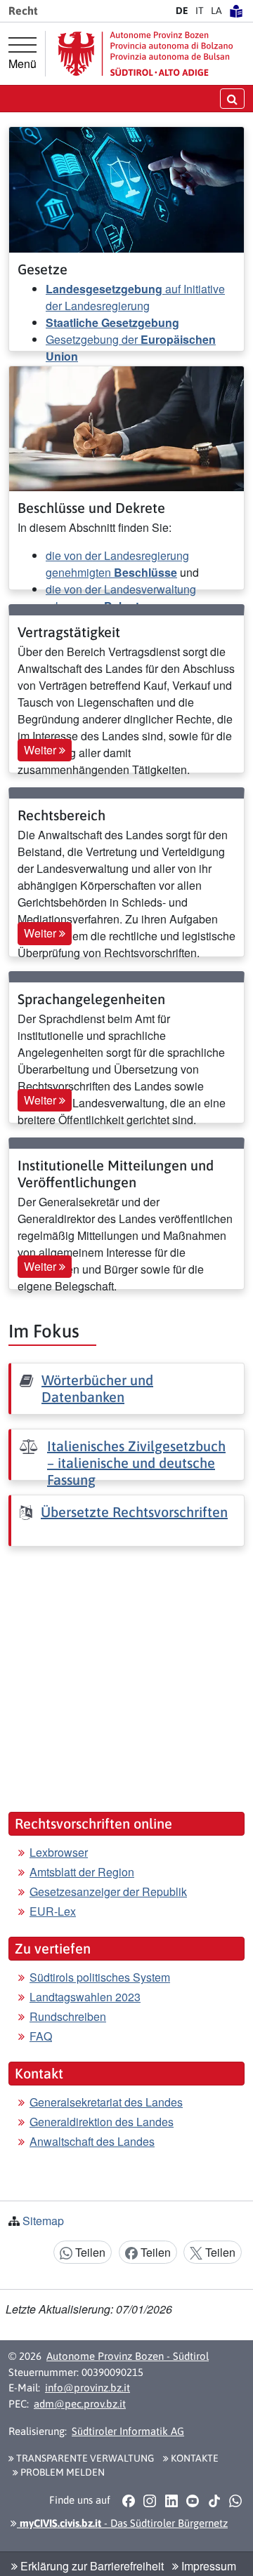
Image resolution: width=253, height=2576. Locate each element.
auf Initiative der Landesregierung (135, 297)
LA (216, 11)
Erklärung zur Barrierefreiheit (91, 2566)
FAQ (41, 2036)
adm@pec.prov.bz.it (80, 2404)
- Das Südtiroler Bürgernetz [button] (122, 2523)
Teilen (89, 2252)
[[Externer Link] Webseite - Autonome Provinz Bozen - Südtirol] (145, 54)
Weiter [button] (41, 750)
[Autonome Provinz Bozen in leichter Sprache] (236, 11)
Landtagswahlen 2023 (85, 1997)
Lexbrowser (59, 1852)
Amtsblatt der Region (82, 1872)
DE (182, 11)
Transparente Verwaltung (84, 2458)
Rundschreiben (68, 2016)
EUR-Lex (53, 1911)
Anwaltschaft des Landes (92, 2141)
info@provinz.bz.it (87, 2388)
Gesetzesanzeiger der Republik (108, 1891)
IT (200, 11)
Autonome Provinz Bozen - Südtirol (128, 2356)
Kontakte (194, 2458)
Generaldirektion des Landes (102, 2122)
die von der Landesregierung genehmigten (117, 564)
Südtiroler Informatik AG (128, 2431)
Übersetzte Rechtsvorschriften (134, 1512)
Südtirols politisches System (100, 1977)
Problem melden (61, 2472)
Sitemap (43, 2221)
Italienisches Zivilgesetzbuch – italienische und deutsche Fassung (136, 1463)
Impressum (207, 2566)
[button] (128, 2501)
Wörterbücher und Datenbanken (97, 1388)
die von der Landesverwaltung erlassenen (121, 598)
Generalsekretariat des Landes (106, 2102)
